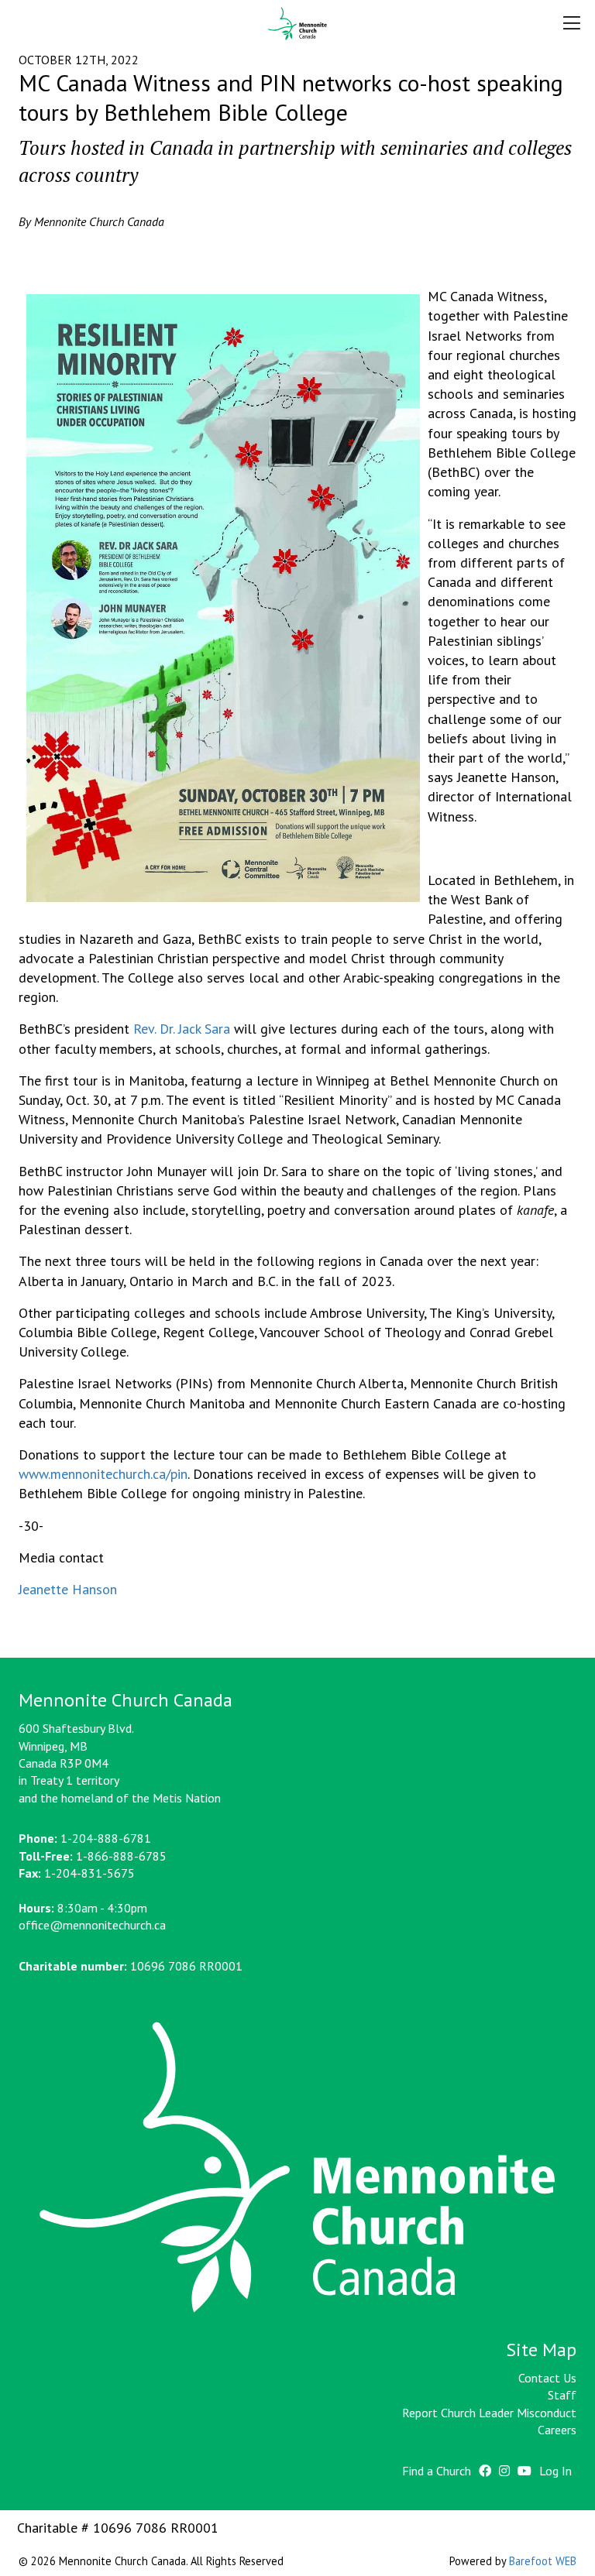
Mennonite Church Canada (298, 24)
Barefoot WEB (543, 2561)
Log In (555, 2471)
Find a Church (437, 2471)
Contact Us (547, 2378)
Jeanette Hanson (68, 1589)
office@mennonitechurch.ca (92, 1925)
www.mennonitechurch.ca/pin (103, 1474)
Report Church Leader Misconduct (489, 2413)
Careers (557, 2430)
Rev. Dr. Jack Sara (182, 1029)
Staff (562, 2395)
